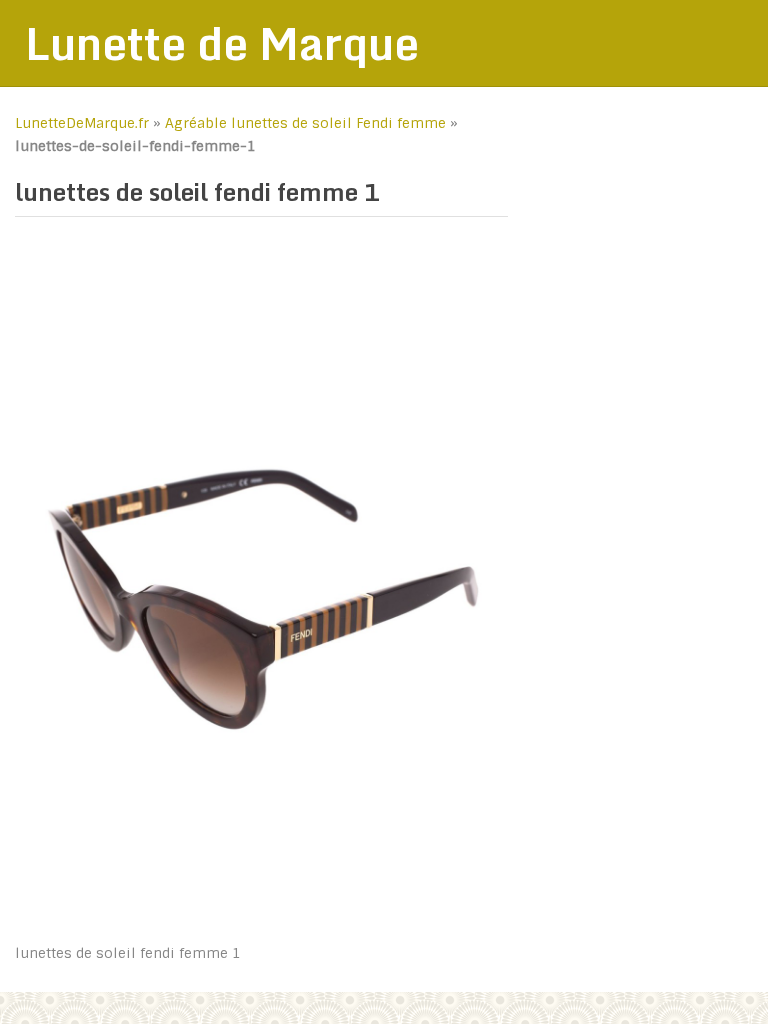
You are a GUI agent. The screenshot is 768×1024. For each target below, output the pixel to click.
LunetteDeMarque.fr (82, 123)
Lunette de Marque (222, 43)
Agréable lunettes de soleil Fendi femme (305, 123)
